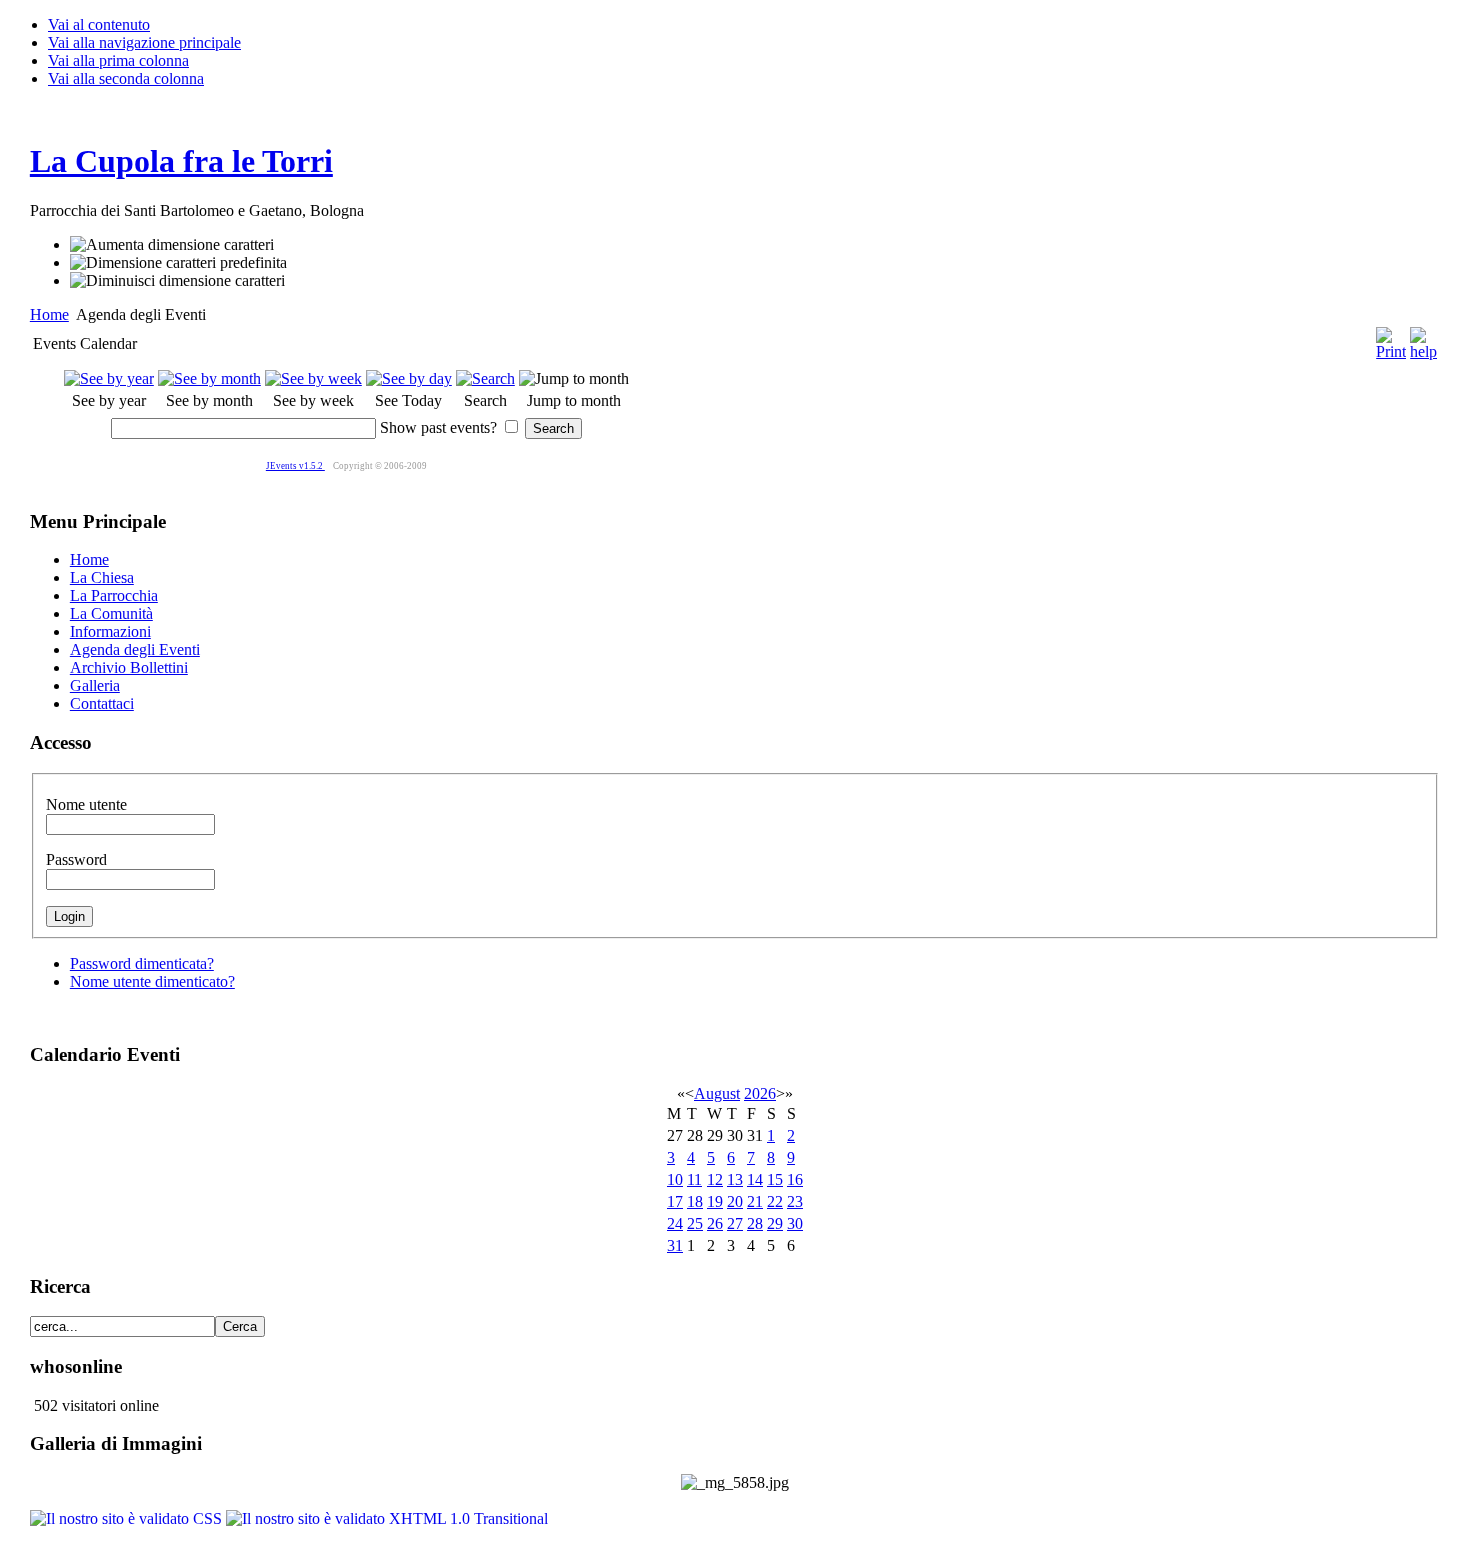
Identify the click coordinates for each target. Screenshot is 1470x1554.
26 (715, 1223)
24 (675, 1223)
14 (755, 1179)
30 (795, 1223)
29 (775, 1223)
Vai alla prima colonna (118, 60)
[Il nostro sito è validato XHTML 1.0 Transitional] (387, 1518)
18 (695, 1201)
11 (694, 1179)
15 (775, 1179)
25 (695, 1223)
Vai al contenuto (99, 24)
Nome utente (86, 804)
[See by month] (209, 378)
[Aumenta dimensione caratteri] (172, 245)
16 (795, 1179)
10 (675, 1179)
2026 (760, 1093)
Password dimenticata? (142, 963)
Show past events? (438, 427)
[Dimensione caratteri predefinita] (178, 263)
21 (755, 1201)
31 (675, 1245)
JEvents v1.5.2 (295, 466)
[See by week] (313, 378)
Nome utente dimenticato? (152, 981)
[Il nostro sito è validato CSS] (128, 1518)
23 (795, 1201)
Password (76, 859)
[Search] (485, 378)
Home (49, 314)
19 (715, 1201)
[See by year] (109, 378)
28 (755, 1223)
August (717, 1093)
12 (715, 1179)
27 (735, 1223)
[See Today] (409, 378)
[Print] (1391, 338)
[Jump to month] (574, 378)
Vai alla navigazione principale (144, 42)
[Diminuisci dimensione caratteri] (177, 281)
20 (735, 1201)
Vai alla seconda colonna (126, 78)
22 (775, 1201)
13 (735, 1179)
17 (675, 1201)
